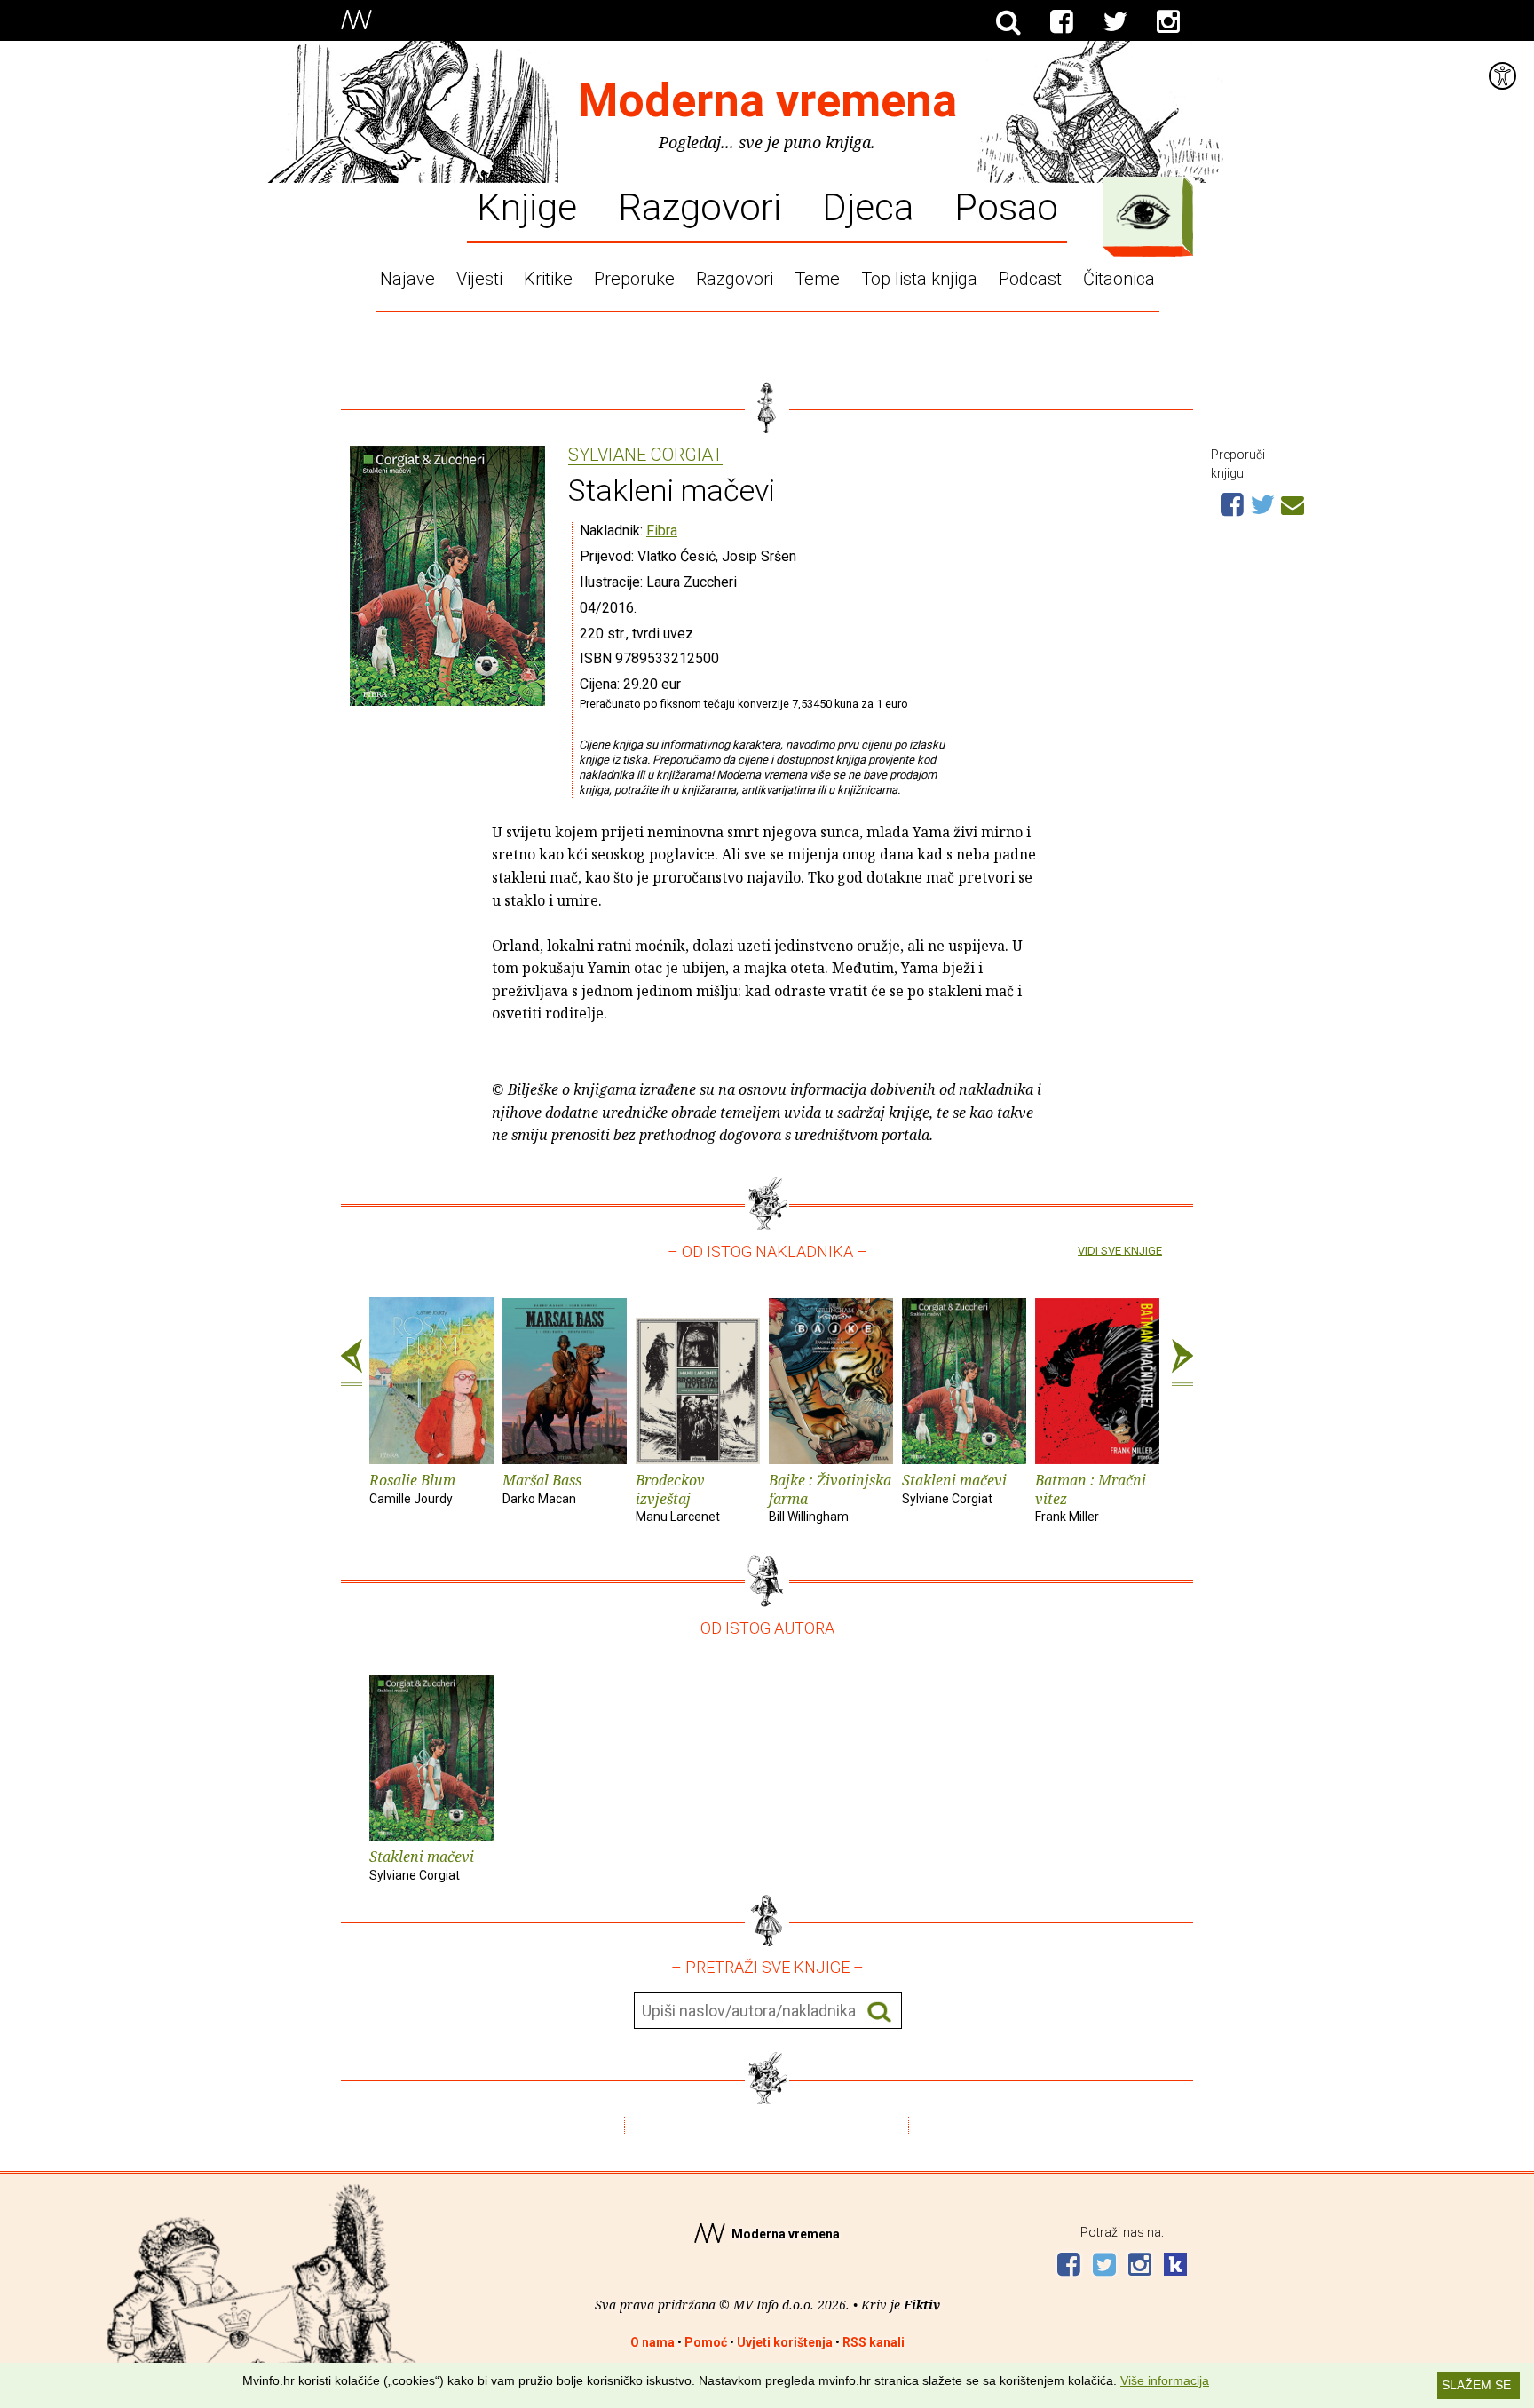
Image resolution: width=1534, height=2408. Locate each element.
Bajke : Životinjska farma (830, 1497)
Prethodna (352, 1363)
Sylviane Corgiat (645, 455)
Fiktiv (922, 2305)
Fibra (662, 531)
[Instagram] (1168, 22)
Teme (817, 279)
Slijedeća (1182, 1363)
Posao (1006, 206)
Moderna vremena (767, 101)
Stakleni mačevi (954, 1488)
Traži (879, 2012)
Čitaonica (1119, 279)
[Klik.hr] (1175, 2266)
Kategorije (1143, 212)
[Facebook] (1062, 22)
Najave (407, 279)
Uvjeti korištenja (785, 2342)
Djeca (868, 206)
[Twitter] (1115, 22)
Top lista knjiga (919, 279)
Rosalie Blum (412, 1488)
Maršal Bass (542, 1488)
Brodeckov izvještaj (678, 1497)
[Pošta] (1293, 503)
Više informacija (1165, 2380)
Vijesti (479, 279)
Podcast (1030, 279)
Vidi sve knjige (1120, 1251)
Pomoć (706, 2342)
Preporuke (634, 279)
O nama (652, 2342)
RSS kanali (874, 2342)
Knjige (527, 206)
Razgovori (700, 206)
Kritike (548, 279)
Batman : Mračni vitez (1091, 1497)
